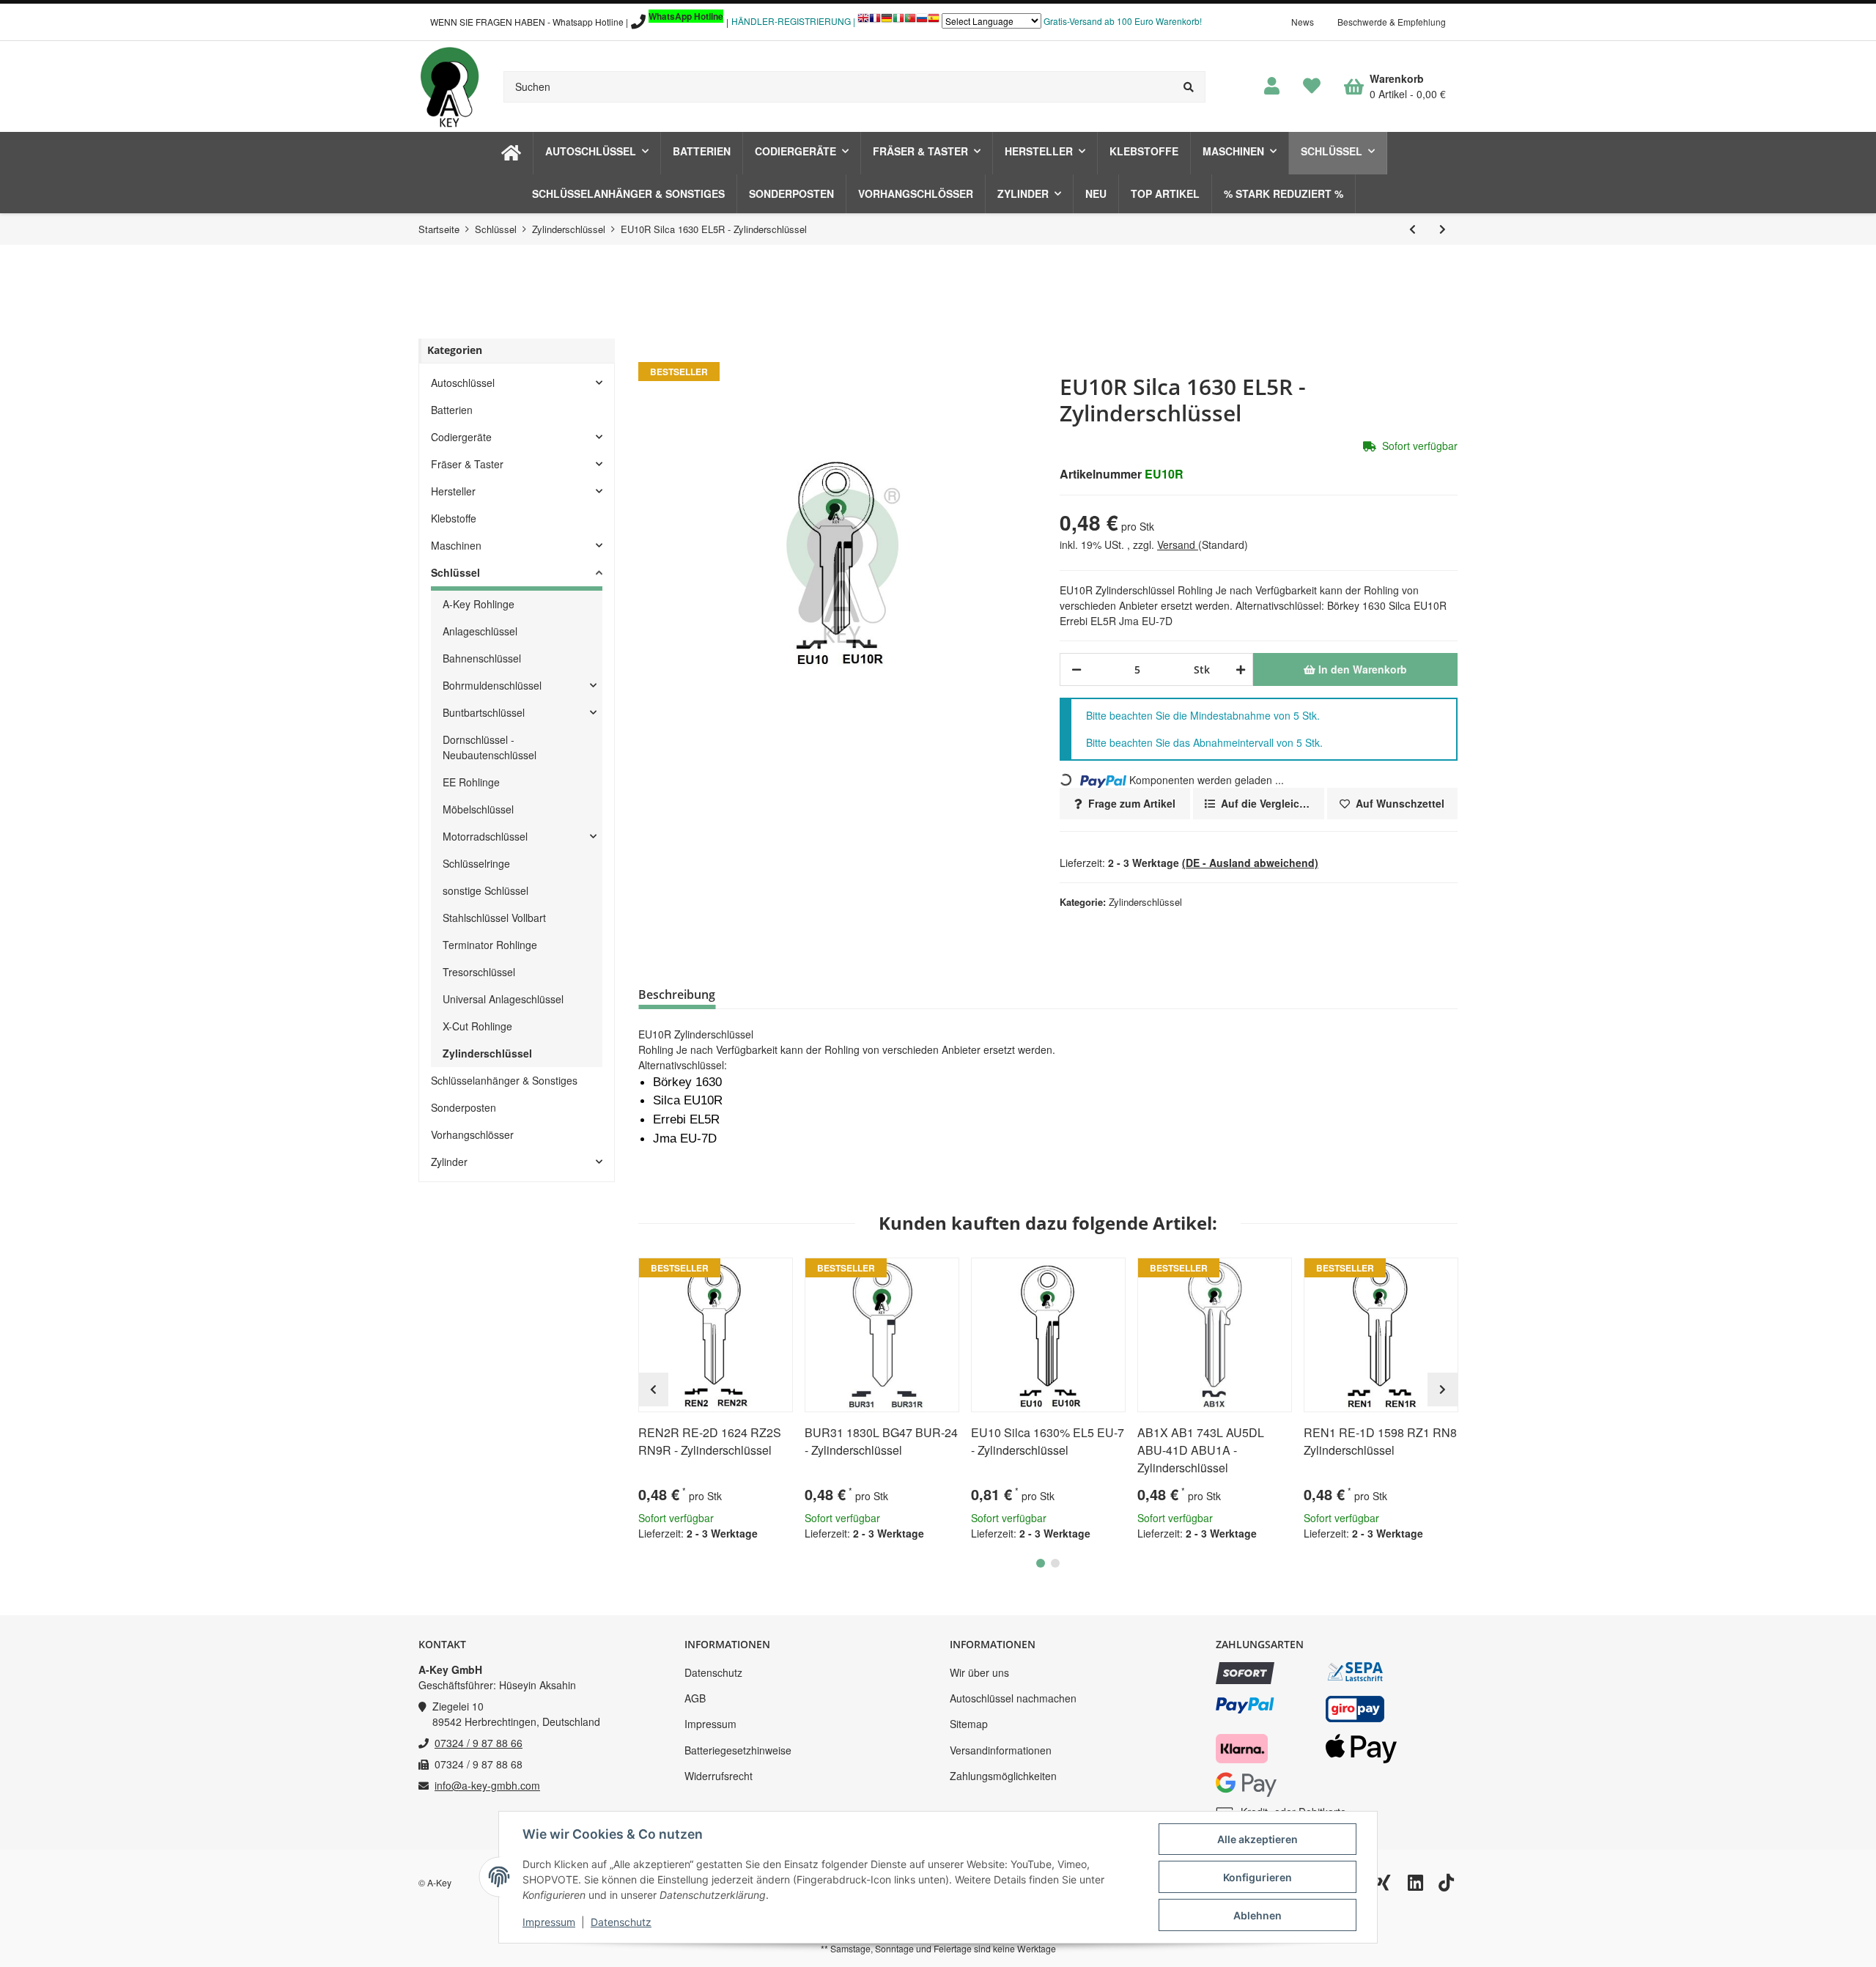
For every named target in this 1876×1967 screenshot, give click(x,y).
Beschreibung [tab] (677, 994)
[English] (863, 22)
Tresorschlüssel (479, 972)
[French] (875, 22)
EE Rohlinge (471, 782)
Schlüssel (455, 572)
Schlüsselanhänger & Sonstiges (504, 1080)
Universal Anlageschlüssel (503, 999)
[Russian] (922, 22)
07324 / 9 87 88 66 (479, 1743)
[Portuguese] (910, 22)
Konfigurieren (1258, 1877)
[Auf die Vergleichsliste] (740, 1275)
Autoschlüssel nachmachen (1013, 1698)
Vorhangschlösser (472, 1134)
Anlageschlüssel (480, 631)
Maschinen (456, 545)
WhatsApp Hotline (686, 16)
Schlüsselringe (476, 863)
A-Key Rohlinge (479, 604)
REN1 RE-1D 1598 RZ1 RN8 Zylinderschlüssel (1380, 1441)
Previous (653, 1390)
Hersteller (453, 491)
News (1303, 22)
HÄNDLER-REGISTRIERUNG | (793, 21)
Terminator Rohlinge (490, 945)
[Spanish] (934, 22)
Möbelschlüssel (478, 809)
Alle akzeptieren (1258, 1839)
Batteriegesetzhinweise (738, 1750)
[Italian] (898, 22)
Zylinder (449, 1162)
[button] (1272, 86)
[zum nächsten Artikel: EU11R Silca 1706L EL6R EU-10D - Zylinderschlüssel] (1443, 229)
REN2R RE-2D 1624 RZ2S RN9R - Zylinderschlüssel (710, 1441)
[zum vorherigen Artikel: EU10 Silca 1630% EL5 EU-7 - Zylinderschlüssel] (1412, 229)
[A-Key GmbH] (449, 86)
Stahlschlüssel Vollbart (494, 918)
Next (1443, 1390)
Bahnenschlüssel (482, 658)
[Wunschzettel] (1312, 86)
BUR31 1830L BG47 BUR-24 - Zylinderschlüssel (881, 1441)
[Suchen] (1189, 87)
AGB (695, 1698)
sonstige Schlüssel (485, 890)
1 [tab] (1041, 1563)
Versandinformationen (1001, 1750)
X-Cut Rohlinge (477, 1026)
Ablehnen (1258, 1915)
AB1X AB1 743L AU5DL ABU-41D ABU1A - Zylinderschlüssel (1201, 1450)
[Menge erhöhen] (1238, 669)
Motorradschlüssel (485, 836)
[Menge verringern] (1077, 669)
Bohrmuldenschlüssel (492, 685)
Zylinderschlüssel (1145, 902)
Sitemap (969, 1724)
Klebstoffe (454, 518)
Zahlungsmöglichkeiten (1003, 1776)
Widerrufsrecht (719, 1776)
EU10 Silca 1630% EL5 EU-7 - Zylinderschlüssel (1048, 1441)
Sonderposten (464, 1107)
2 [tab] (1055, 1563)
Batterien (452, 410)
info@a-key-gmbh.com (487, 1785)
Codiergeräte (461, 437)
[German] (887, 22)
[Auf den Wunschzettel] (775, 1275)
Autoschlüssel (463, 383)
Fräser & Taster (467, 464)
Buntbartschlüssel (484, 712)
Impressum (710, 1724)
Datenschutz (713, 1672)
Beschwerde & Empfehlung (1392, 22)
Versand (1178, 545)
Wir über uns (979, 1672)
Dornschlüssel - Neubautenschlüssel (490, 747)
